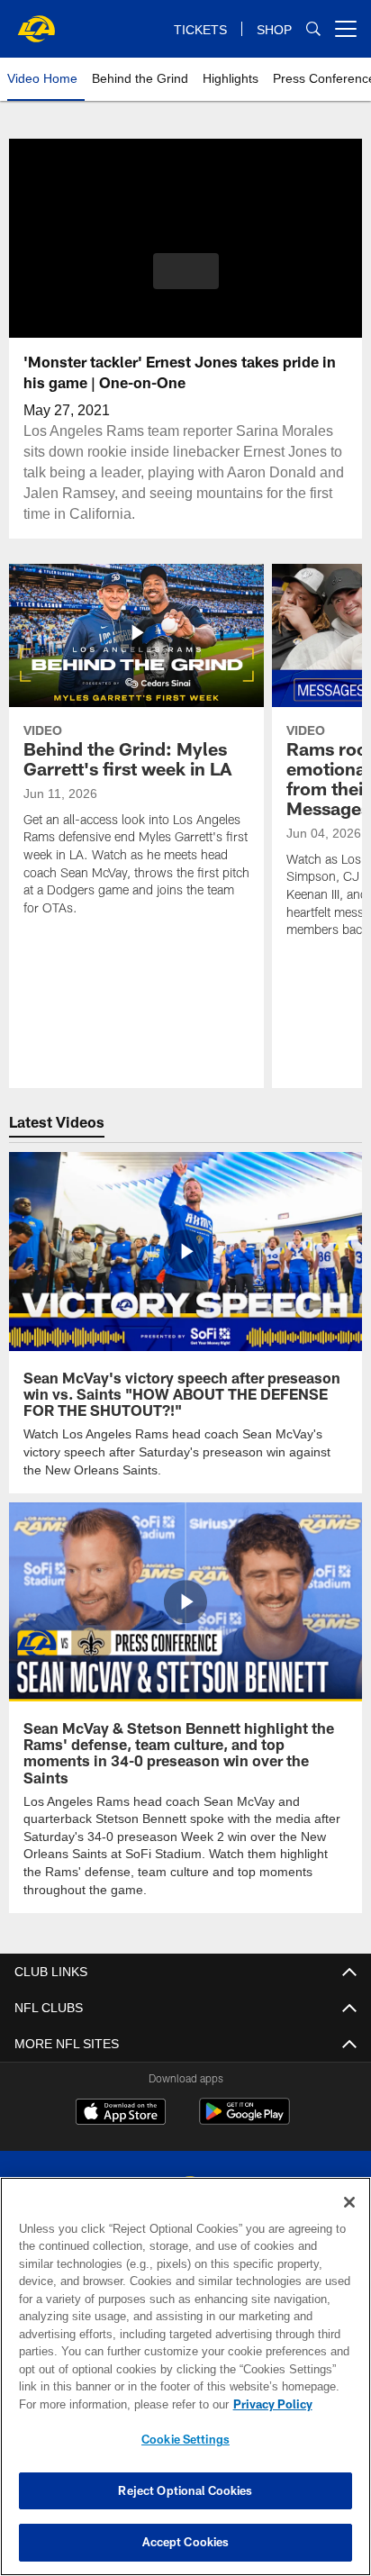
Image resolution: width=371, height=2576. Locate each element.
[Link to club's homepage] (36, 22)
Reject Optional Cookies (185, 2490)
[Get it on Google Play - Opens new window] (244, 2119)
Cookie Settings (185, 2439)
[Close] (349, 2202)
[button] (186, 282)
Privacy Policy (118, 2404)
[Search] (313, 29)
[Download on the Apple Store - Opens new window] (121, 2112)
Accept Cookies (186, 2542)
